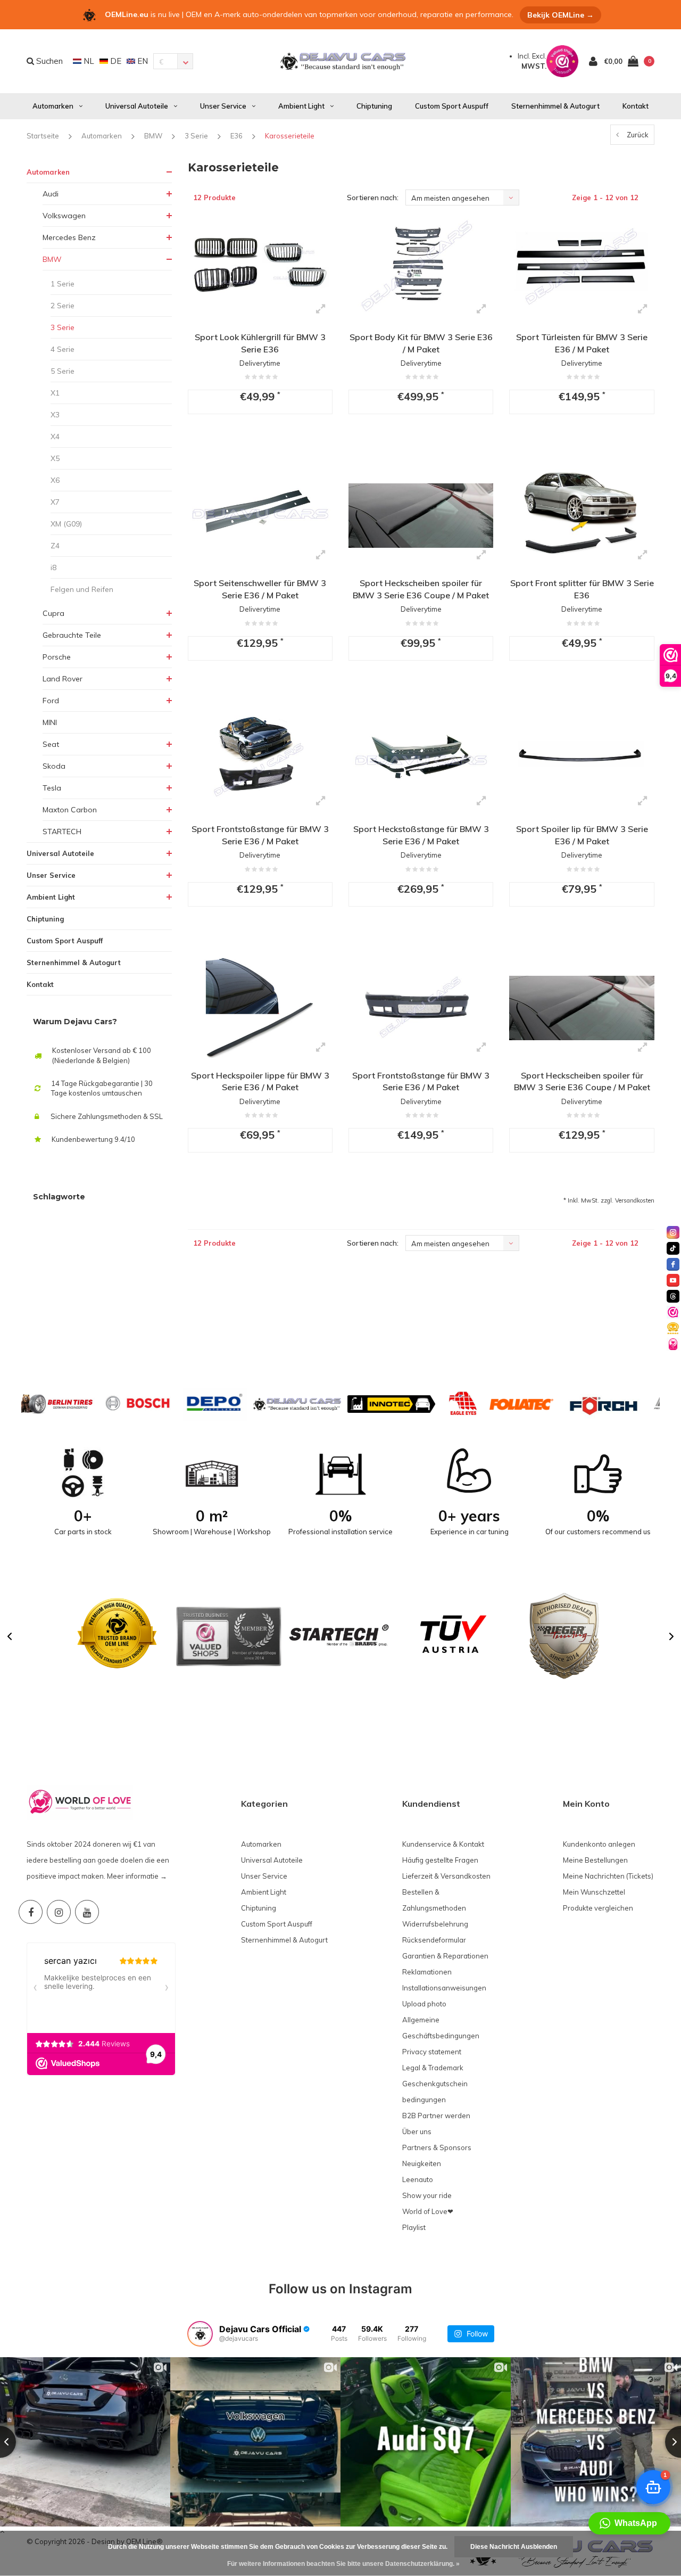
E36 (236, 136)
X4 (55, 437)
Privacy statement (432, 2052)
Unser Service (223, 106)
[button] (10, 1636)
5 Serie (63, 371)
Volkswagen (64, 216)
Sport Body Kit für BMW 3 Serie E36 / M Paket (421, 343)
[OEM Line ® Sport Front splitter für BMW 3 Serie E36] (582, 516)
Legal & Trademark (433, 2068)
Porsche (57, 657)
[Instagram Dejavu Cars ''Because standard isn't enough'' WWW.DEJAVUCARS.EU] (59, 1912)
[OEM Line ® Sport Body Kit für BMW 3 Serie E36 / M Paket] (421, 270)
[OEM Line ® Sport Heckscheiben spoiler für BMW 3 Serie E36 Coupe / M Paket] (421, 516)
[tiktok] (673, 1248)
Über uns (417, 2131)
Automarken (53, 106)
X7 (55, 502)
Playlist (414, 2227)
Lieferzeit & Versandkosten (446, 1876)
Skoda (54, 766)
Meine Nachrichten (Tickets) (608, 1876)
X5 (55, 458)
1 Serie (63, 284)
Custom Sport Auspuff (452, 106)
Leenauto (418, 2179)
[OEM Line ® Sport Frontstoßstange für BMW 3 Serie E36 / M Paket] (260, 762)
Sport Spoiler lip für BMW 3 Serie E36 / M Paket (582, 835)
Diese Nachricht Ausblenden (514, 2547)
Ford (51, 701)
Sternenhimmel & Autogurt (555, 106)
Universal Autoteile (137, 106)
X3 (55, 415)
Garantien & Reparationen (445, 1956)
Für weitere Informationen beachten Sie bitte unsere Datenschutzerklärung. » (343, 2564)
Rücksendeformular (434, 1940)
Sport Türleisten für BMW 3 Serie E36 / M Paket (582, 343)
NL (88, 61)
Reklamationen (427, 1972)
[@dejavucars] (200, 2334)
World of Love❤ (428, 2211)
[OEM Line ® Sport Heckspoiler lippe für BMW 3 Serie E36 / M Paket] (260, 1008)
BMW (153, 136)
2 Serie (63, 306)
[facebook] (673, 1264)
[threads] (673, 1296)
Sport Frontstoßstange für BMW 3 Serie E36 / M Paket (260, 835)
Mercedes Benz (69, 237)
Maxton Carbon (70, 810)
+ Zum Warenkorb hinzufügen (258, 442)
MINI (50, 722)
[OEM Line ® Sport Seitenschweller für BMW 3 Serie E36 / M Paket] (260, 516)
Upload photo (424, 2004)
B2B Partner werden (436, 2116)
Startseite (43, 136)
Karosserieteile (290, 136)
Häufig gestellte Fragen (440, 1860)
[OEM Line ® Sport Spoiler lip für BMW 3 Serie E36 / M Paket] (582, 762)
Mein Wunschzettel (594, 1892)
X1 (55, 393)
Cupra (53, 613)
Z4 (55, 546)
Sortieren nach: (373, 197)
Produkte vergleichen (598, 1908)
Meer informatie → (137, 1876)
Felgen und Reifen (82, 589)
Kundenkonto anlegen (599, 1844)
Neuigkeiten (422, 2163)
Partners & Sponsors (437, 2147)
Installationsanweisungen (444, 1988)
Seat (51, 744)
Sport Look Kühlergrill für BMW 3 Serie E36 (260, 343)
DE (115, 61)
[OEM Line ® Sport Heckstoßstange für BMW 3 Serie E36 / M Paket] (421, 762)
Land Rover (63, 679)
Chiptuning (374, 106)
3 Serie (196, 136)
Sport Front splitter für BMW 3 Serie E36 (582, 589)
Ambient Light (301, 106)
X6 (55, 480)
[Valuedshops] (673, 1312)
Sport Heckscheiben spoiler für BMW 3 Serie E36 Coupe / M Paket (421, 589)
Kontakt (636, 106)
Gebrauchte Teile (72, 635)
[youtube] (673, 1280)
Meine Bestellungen (595, 1860)
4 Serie (63, 349)
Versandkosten (635, 1200)
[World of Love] (673, 1344)
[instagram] (673, 1232)
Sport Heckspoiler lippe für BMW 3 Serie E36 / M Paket (260, 1081)
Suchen (48, 61)
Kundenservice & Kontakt (443, 1844)
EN (142, 61)
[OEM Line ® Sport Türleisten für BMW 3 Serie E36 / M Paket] (582, 270)
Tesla (52, 788)
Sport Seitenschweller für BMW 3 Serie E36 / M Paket (260, 589)
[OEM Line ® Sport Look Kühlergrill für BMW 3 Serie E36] (260, 270)
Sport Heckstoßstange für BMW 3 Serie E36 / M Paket (421, 835)
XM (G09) (66, 524)
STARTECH (62, 832)
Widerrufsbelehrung (435, 1924)
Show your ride (427, 2195)
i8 (53, 567)
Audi (51, 194)
